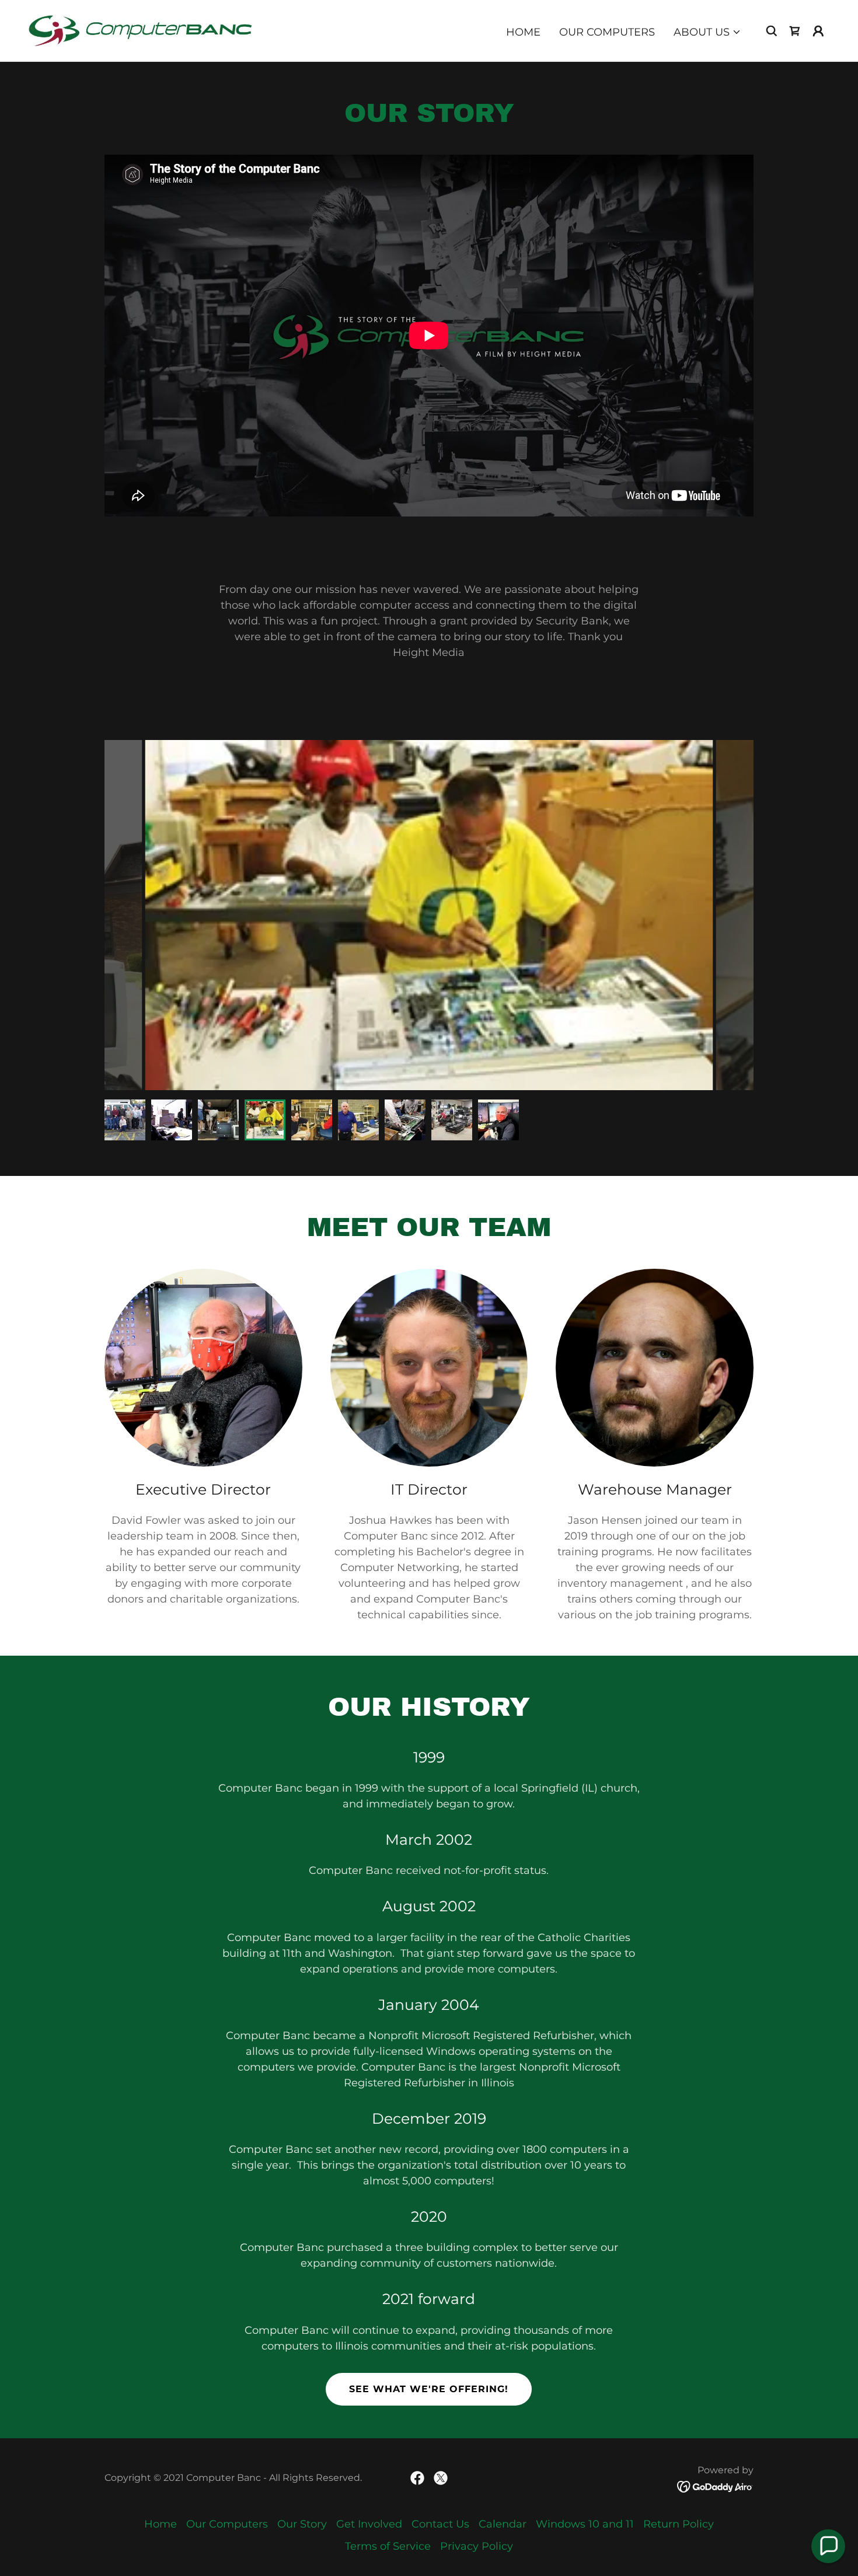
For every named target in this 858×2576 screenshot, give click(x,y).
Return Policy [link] (679, 2524)
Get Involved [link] (369, 2524)
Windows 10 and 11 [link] (585, 2524)
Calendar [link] (503, 2524)
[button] (707, 32)
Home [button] (161, 2524)
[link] (140, 30)
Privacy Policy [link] (477, 2546)
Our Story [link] (302, 2524)
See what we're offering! (429, 2389)
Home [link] (523, 32)
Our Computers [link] (607, 32)
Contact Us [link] (440, 2524)
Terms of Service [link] (388, 2546)
